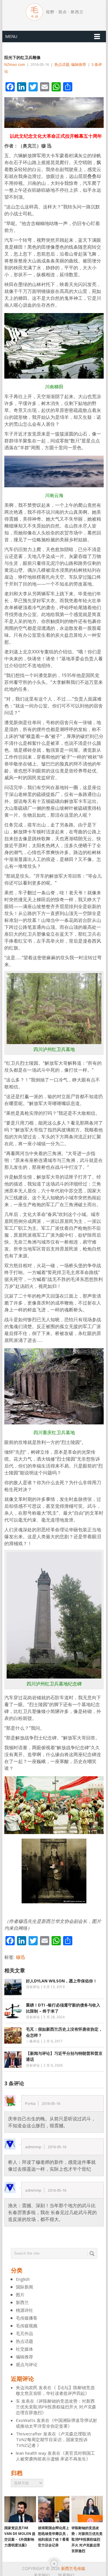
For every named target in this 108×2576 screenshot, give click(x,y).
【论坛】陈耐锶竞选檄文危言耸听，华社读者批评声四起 (55, 2390)
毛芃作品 (24, 2333)
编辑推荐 (79, 64)
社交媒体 (24, 2349)
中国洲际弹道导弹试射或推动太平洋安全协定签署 (56, 2423)
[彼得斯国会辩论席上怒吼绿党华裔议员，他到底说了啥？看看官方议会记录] (54, 2509)
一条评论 (33, 2041)
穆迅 (20, 1957)
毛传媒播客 (27, 2318)
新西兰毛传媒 (73, 2568)
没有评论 (33, 1987)
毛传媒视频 (27, 2326)
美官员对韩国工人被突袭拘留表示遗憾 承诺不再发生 (55, 2456)
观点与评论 (27, 2364)
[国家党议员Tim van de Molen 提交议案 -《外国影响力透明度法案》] (20, 2509)
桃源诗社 (24, 2310)
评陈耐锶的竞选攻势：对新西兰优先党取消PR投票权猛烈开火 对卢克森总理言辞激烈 (56, 2407)
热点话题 (62, 64)
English (23, 2279)
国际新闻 (24, 2287)
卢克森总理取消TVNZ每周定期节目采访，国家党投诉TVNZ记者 (53, 2439)
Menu (11, 36)
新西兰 (22, 2302)
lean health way (31, 2453)
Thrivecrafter (29, 2434)
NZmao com (15, 64)
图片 (20, 2295)
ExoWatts (26, 2420)
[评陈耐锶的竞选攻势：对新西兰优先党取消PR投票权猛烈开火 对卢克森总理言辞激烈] (87, 2509)
